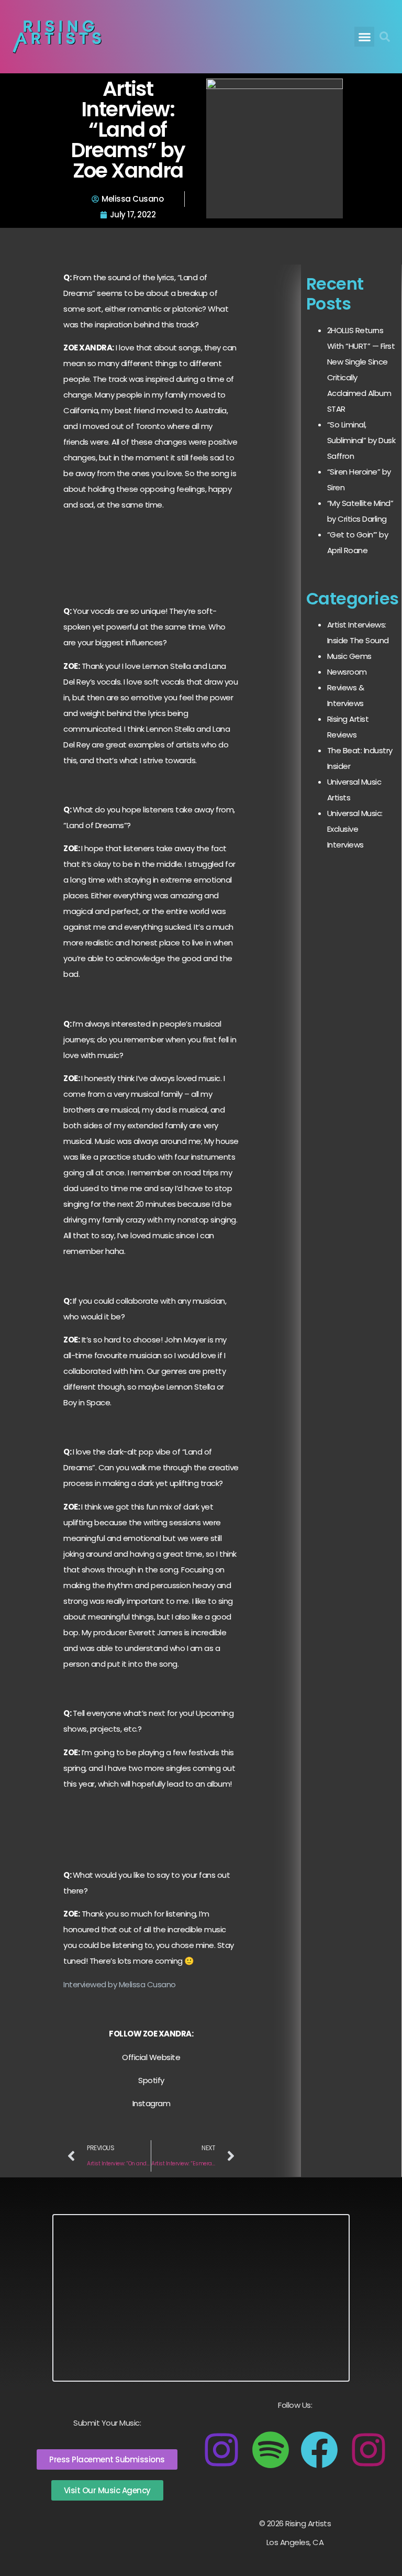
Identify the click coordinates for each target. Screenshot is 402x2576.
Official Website (151, 2057)
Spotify (151, 2080)
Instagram (152, 2103)
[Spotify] (271, 2450)
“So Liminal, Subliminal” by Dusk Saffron (361, 440)
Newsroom (347, 672)
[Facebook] (319, 2450)
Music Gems (349, 656)
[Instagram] (221, 2450)
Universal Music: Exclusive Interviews (355, 829)
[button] (364, 37)
